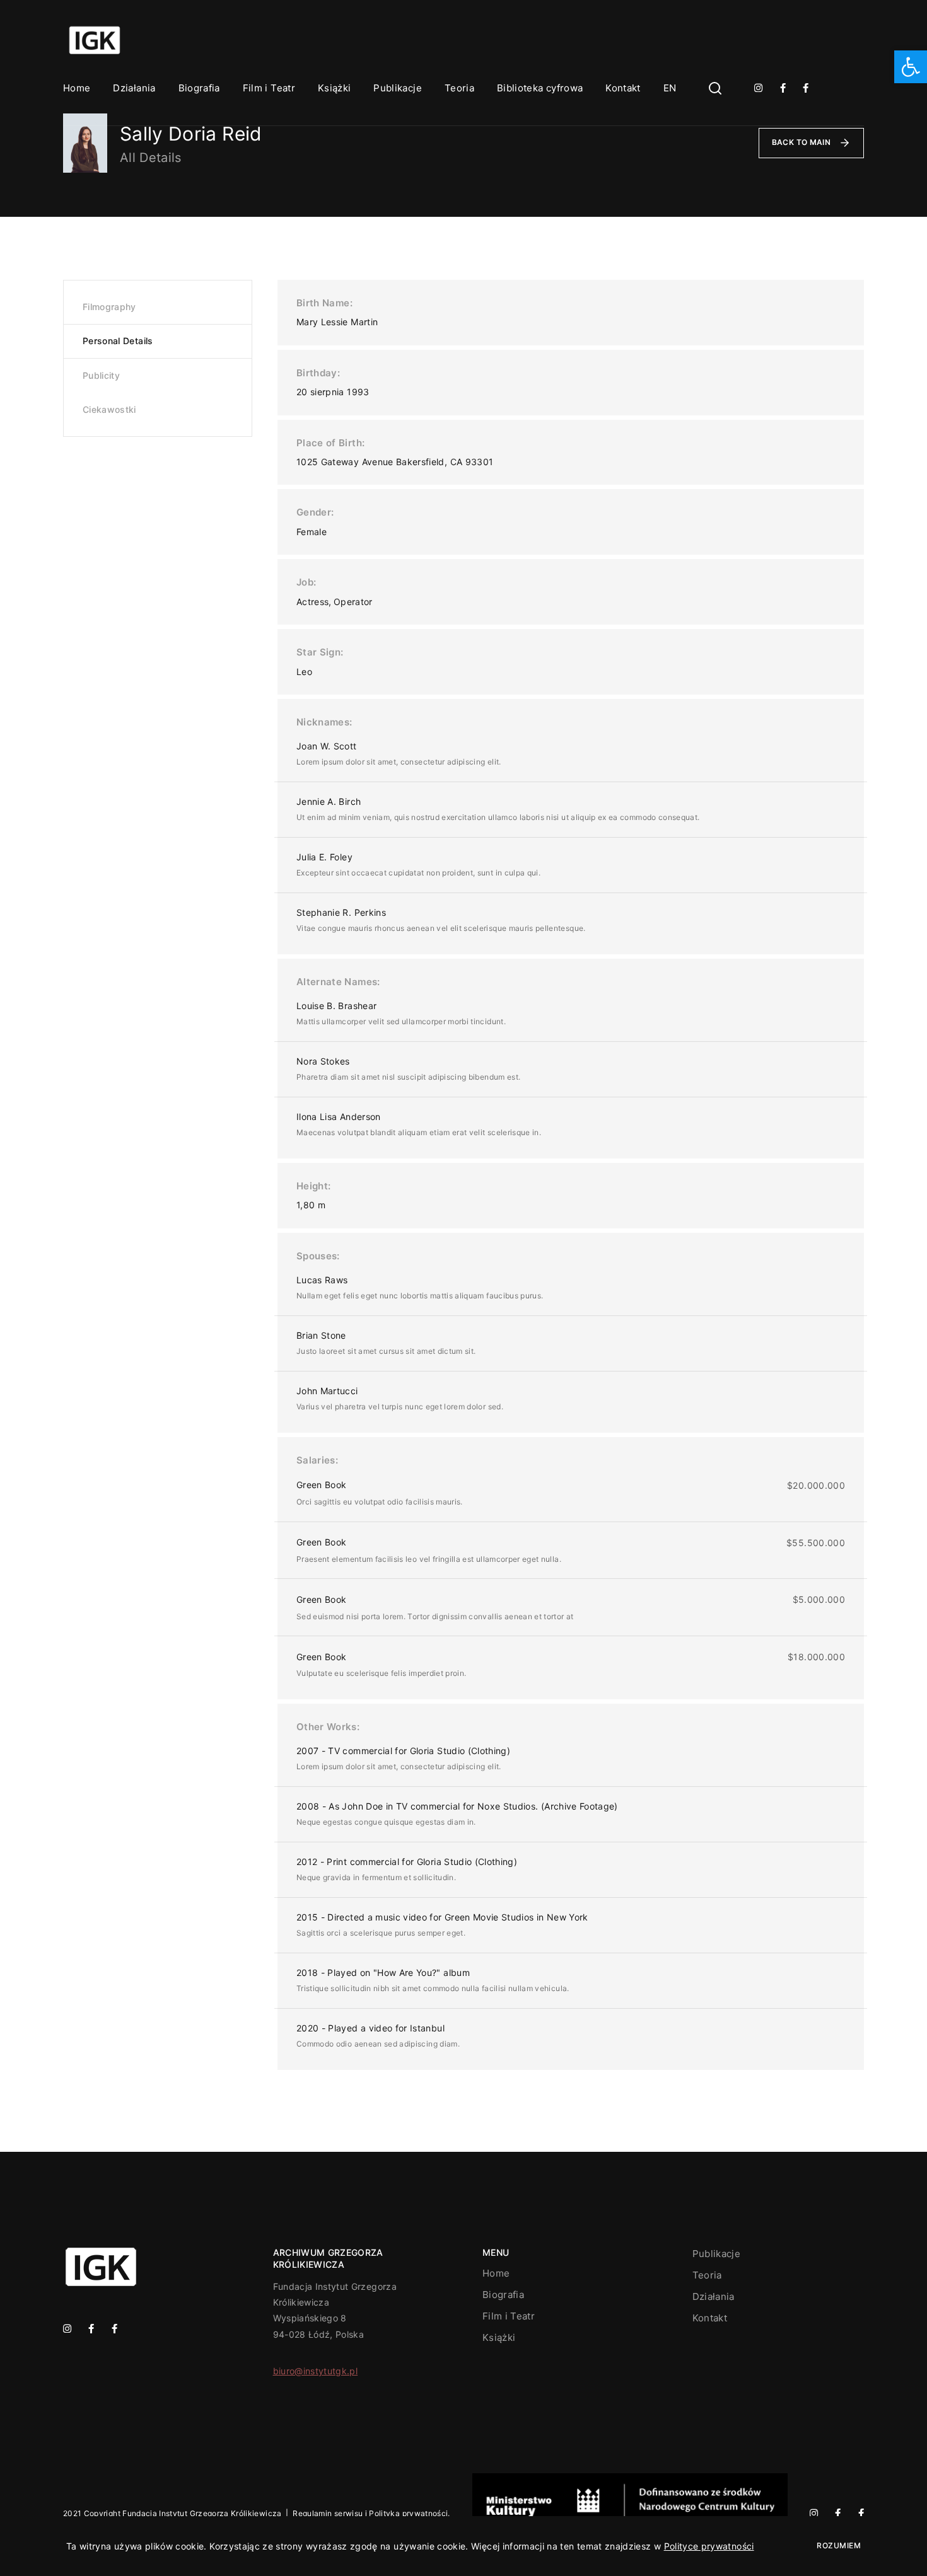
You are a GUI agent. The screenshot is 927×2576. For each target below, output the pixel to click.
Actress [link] (312, 602)
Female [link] (312, 532)
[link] (911, 67)
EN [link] (670, 88)
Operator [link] (353, 602)
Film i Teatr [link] (269, 88)
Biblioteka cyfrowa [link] (540, 88)
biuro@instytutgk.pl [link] (316, 2371)
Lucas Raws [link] (322, 1280)
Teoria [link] (459, 88)
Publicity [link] (101, 375)
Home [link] (77, 88)
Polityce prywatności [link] (709, 2546)
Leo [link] (304, 672)
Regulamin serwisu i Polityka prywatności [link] (370, 2513)
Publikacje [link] (398, 88)
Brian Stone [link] (321, 1335)
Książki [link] (334, 88)
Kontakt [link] (623, 88)
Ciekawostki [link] (109, 409)
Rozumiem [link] (839, 2545)
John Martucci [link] (327, 1391)
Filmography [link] (109, 307)
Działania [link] (134, 88)
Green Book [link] (322, 1485)
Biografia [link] (199, 88)
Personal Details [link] (118, 341)
